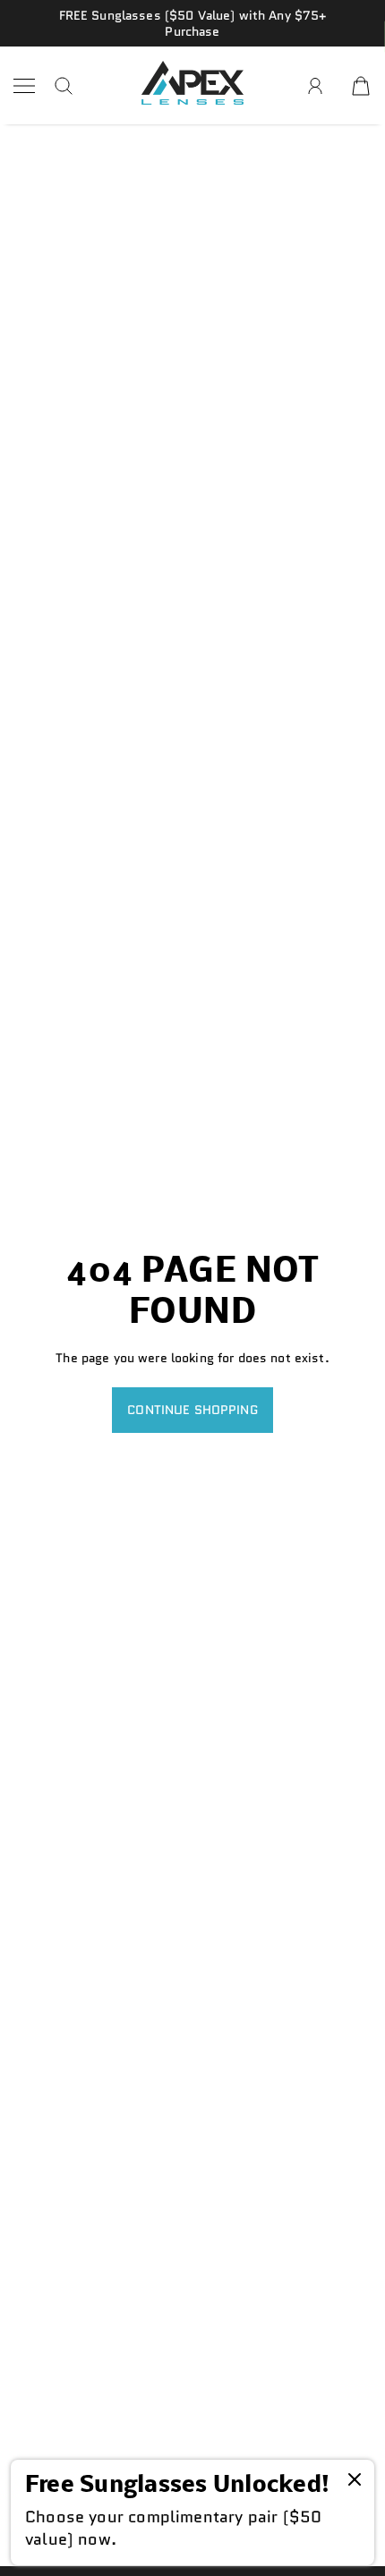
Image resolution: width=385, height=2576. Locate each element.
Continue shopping (192, 1410)
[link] (192, 2512)
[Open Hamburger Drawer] (24, 86)
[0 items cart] (361, 86)
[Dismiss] (355, 2481)
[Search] (64, 86)
